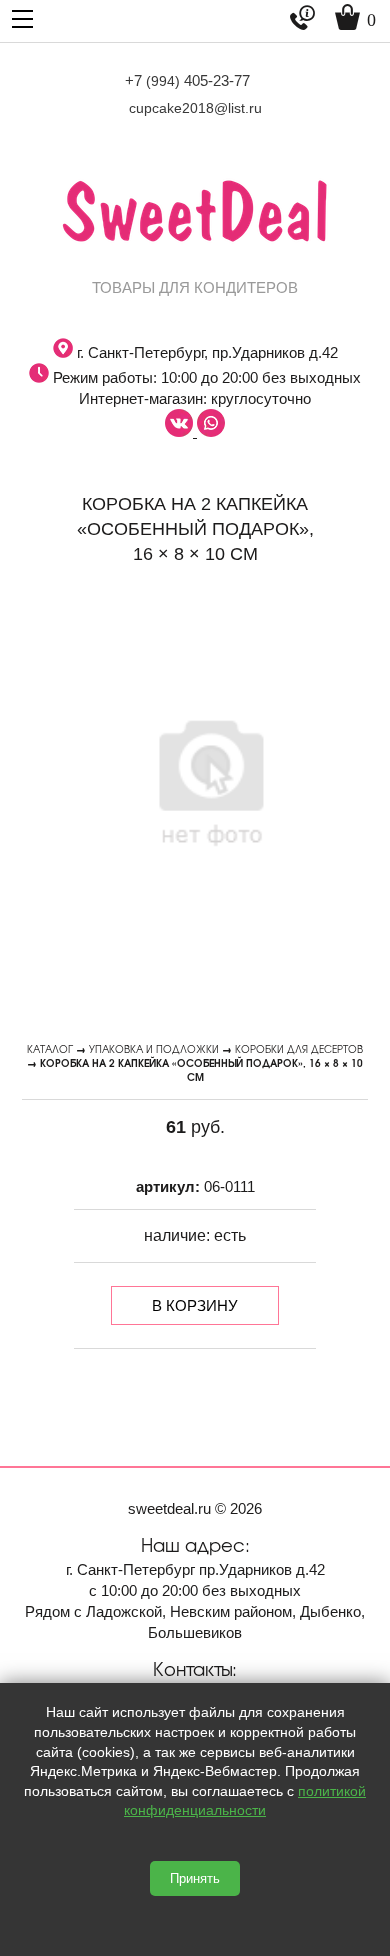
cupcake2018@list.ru (195, 108)
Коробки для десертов (299, 1048)
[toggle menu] (22, 17)
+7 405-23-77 (187, 80)
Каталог (50, 1048)
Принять (195, 1878)
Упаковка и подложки (154, 1048)
